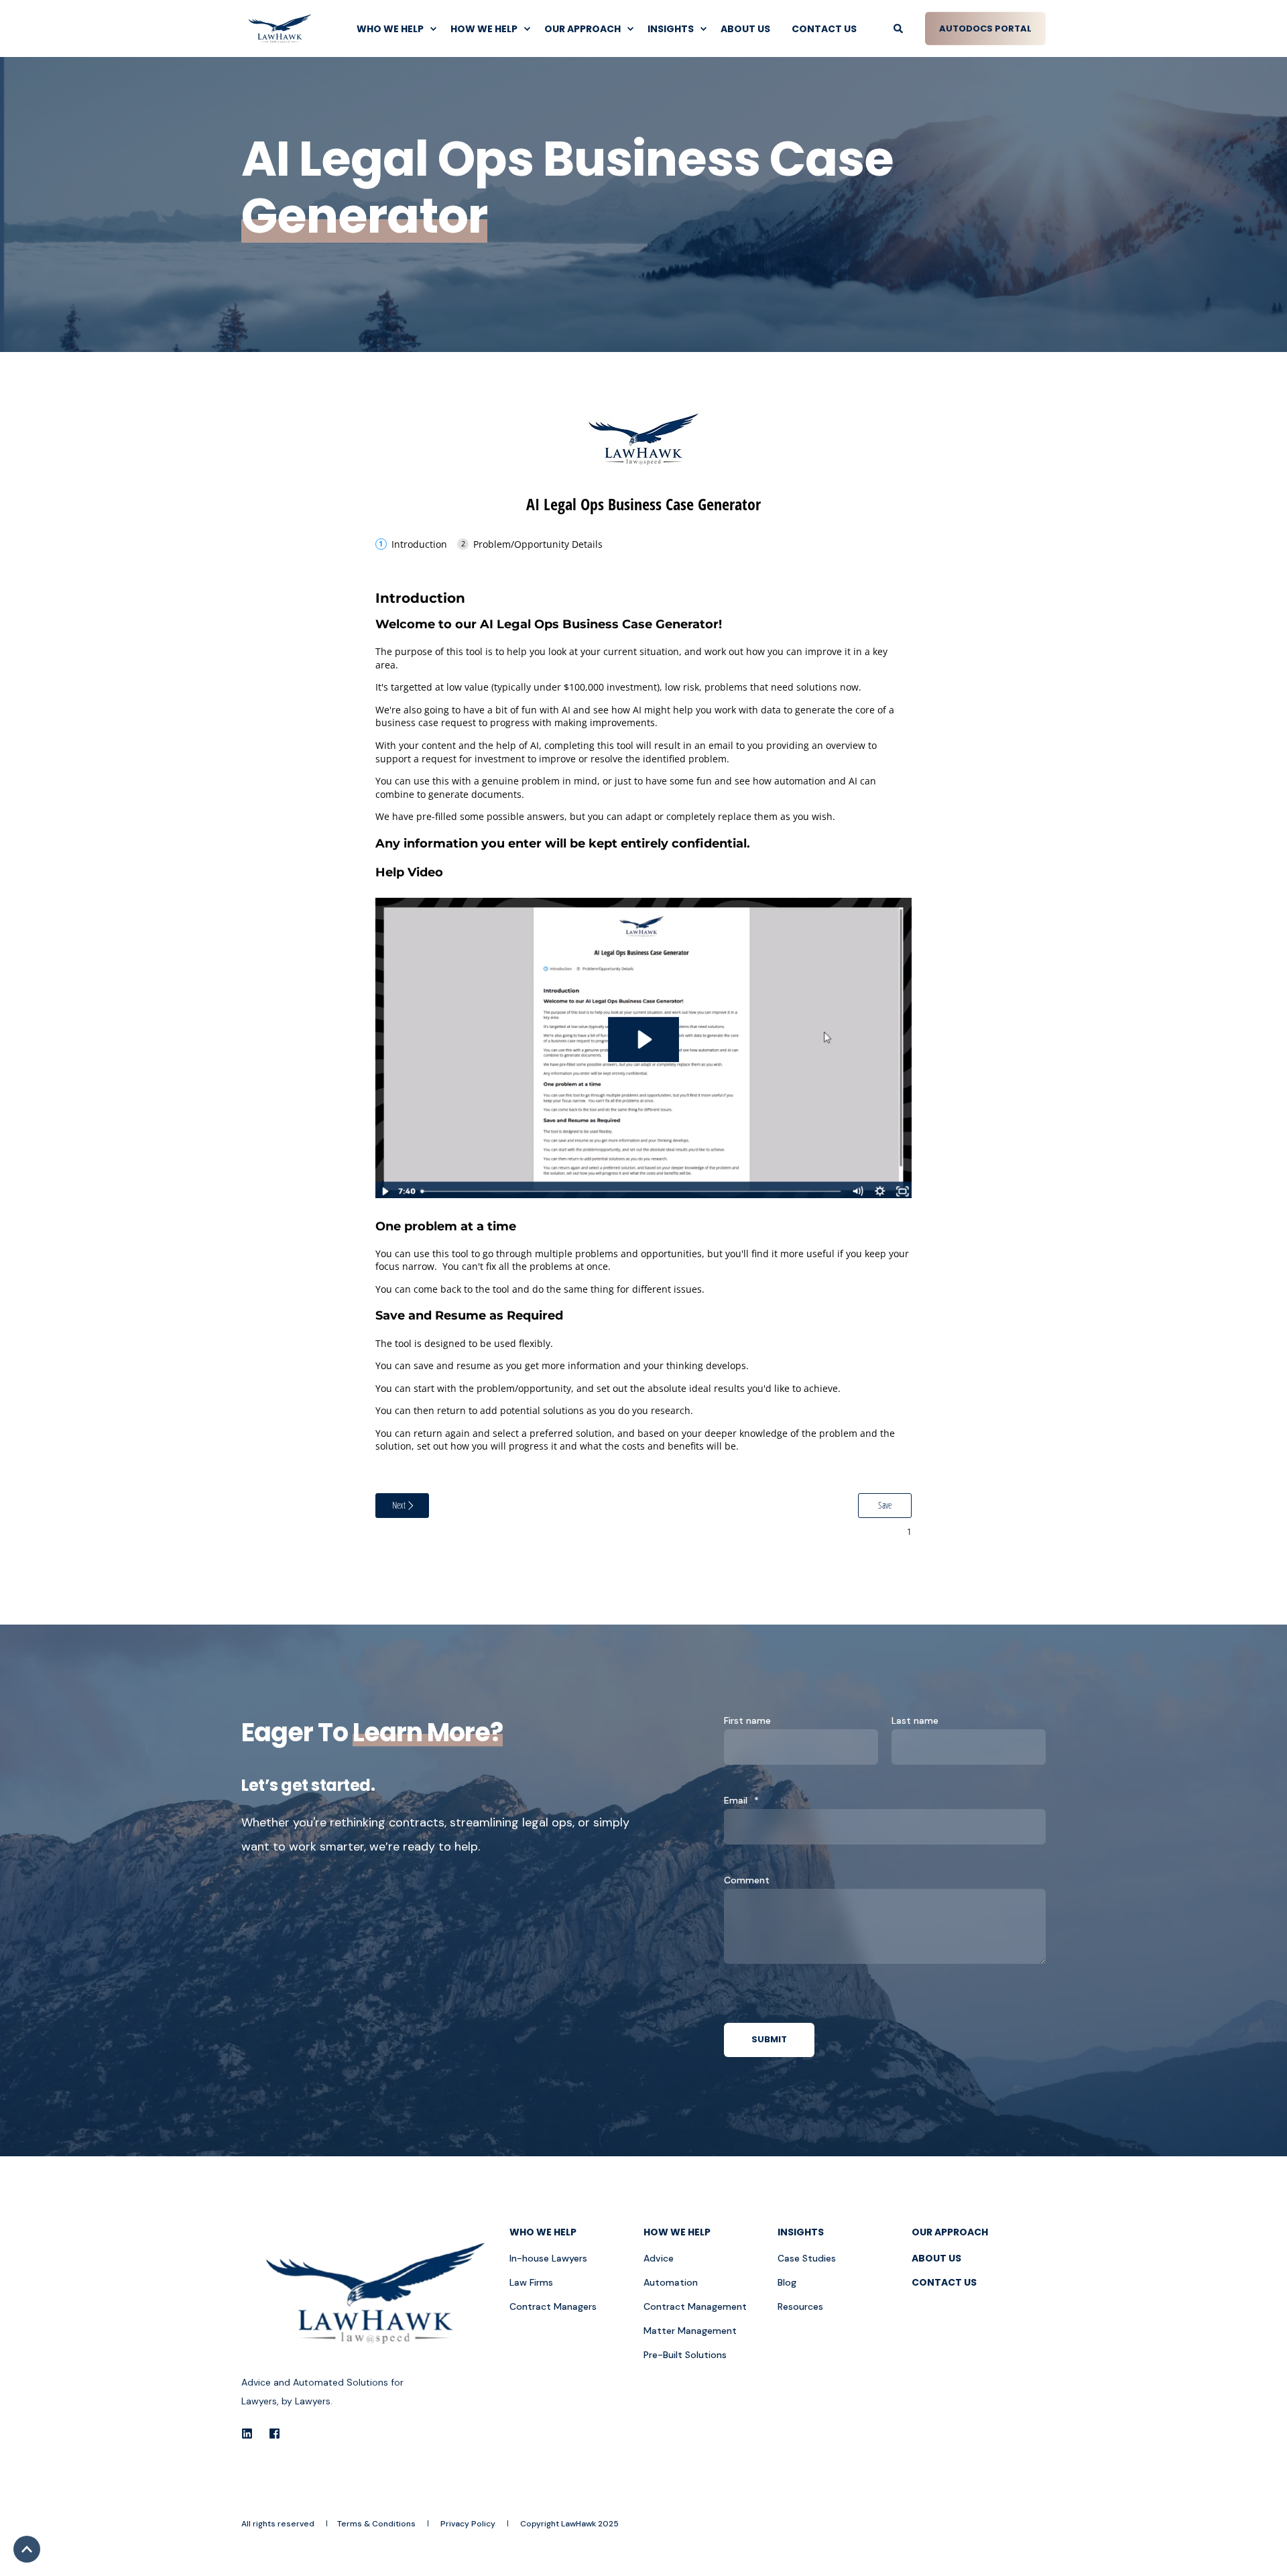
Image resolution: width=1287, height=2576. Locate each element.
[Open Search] (899, 27)
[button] (27, 2549)
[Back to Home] (280, 28)
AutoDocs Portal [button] (985, 28)
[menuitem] (393, 29)
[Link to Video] (643, 1194)
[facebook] (270, 2434)
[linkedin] (251, 2434)
